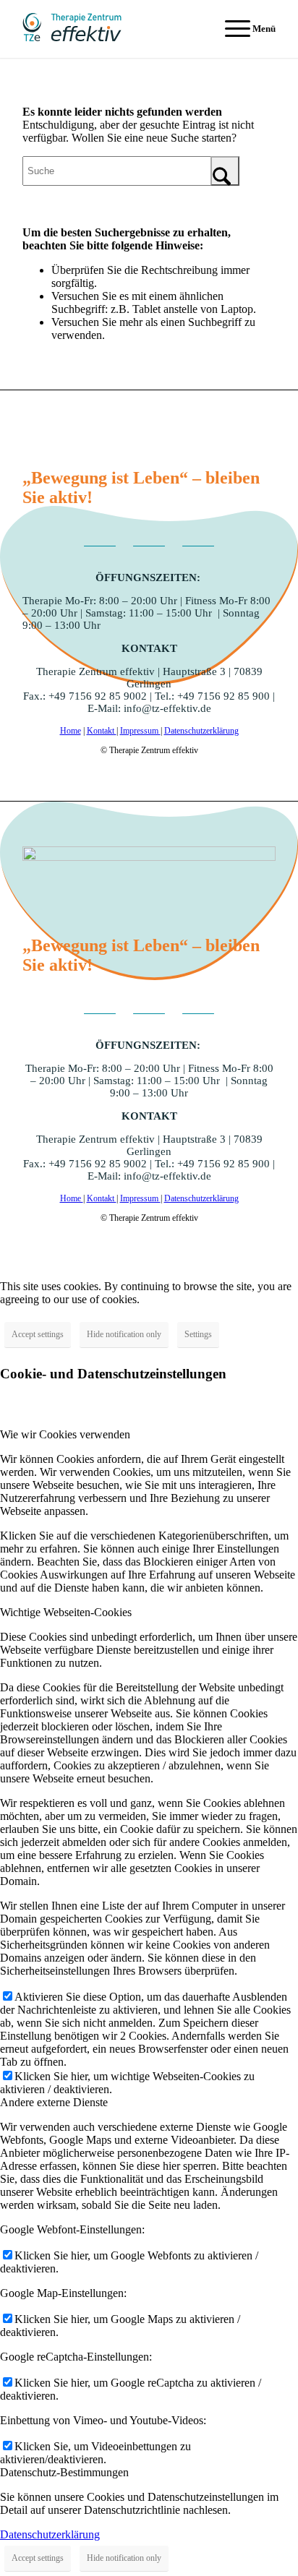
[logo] (124, 29)
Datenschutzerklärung (201, 731)
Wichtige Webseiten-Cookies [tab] (66, 1612)
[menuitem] (243, 29)
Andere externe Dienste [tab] (54, 2102)
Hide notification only (124, 1334)
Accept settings (38, 1334)
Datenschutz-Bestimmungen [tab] (64, 2472)
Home (71, 731)
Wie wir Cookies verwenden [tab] (65, 1434)
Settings (198, 1334)
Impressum (140, 731)
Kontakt (102, 731)
